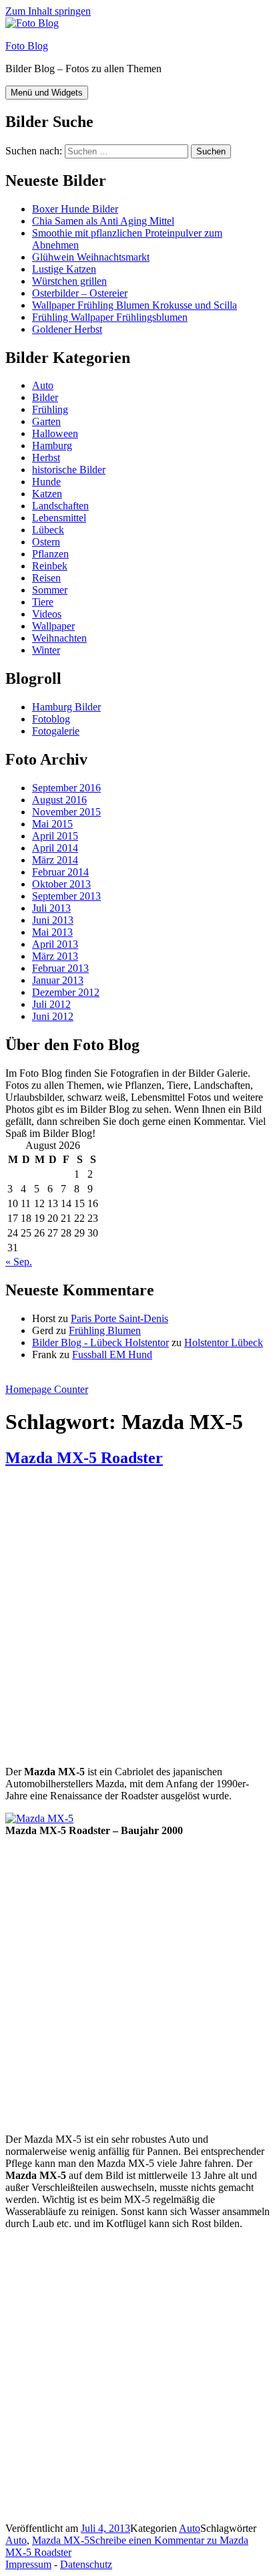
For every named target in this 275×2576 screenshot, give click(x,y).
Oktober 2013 (61, 884)
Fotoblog (51, 719)
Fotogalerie (56, 731)
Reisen (46, 578)
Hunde (46, 482)
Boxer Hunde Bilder (75, 209)
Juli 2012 (51, 1004)
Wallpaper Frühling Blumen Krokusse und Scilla (134, 305)
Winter (46, 650)
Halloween (55, 433)
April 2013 (55, 944)
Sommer (50, 590)
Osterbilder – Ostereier (80, 293)
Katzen (47, 494)
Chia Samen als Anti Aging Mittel (103, 221)
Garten (46, 421)
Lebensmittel (59, 518)
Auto (43, 385)
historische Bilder (69, 470)
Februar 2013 (60, 968)
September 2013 (66, 896)
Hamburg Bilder (66, 707)
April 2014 (55, 848)
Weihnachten (59, 638)
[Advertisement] (137, 1618)
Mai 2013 (52, 932)
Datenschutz (86, 2564)
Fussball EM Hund (112, 1355)
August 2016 (59, 800)
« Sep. (19, 1262)
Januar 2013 (58, 980)
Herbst (46, 458)
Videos (47, 614)
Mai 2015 (52, 824)
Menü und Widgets (47, 93)
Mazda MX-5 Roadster (84, 1458)
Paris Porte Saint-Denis (119, 1318)
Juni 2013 (53, 920)
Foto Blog (27, 46)
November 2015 (66, 812)
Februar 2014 (60, 872)
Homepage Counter (47, 1389)
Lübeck (48, 530)
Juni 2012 (53, 1016)
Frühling (50, 409)
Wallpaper (53, 626)
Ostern (46, 542)
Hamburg (52, 445)
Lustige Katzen (64, 269)
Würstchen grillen (69, 281)
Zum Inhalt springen (48, 11)
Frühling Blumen (105, 1330)
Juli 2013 (51, 908)
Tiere (43, 602)
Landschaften (60, 506)
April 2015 (55, 836)
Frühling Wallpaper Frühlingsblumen (110, 317)
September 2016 (66, 788)
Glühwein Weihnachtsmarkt (91, 257)
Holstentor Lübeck (224, 1342)
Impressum (28, 2564)
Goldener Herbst (67, 329)
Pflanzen (50, 554)
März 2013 (55, 956)
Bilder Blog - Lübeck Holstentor (100, 1342)
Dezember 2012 (66, 992)
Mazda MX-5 (61, 2540)
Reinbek (50, 566)
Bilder (45, 397)
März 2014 (55, 860)
